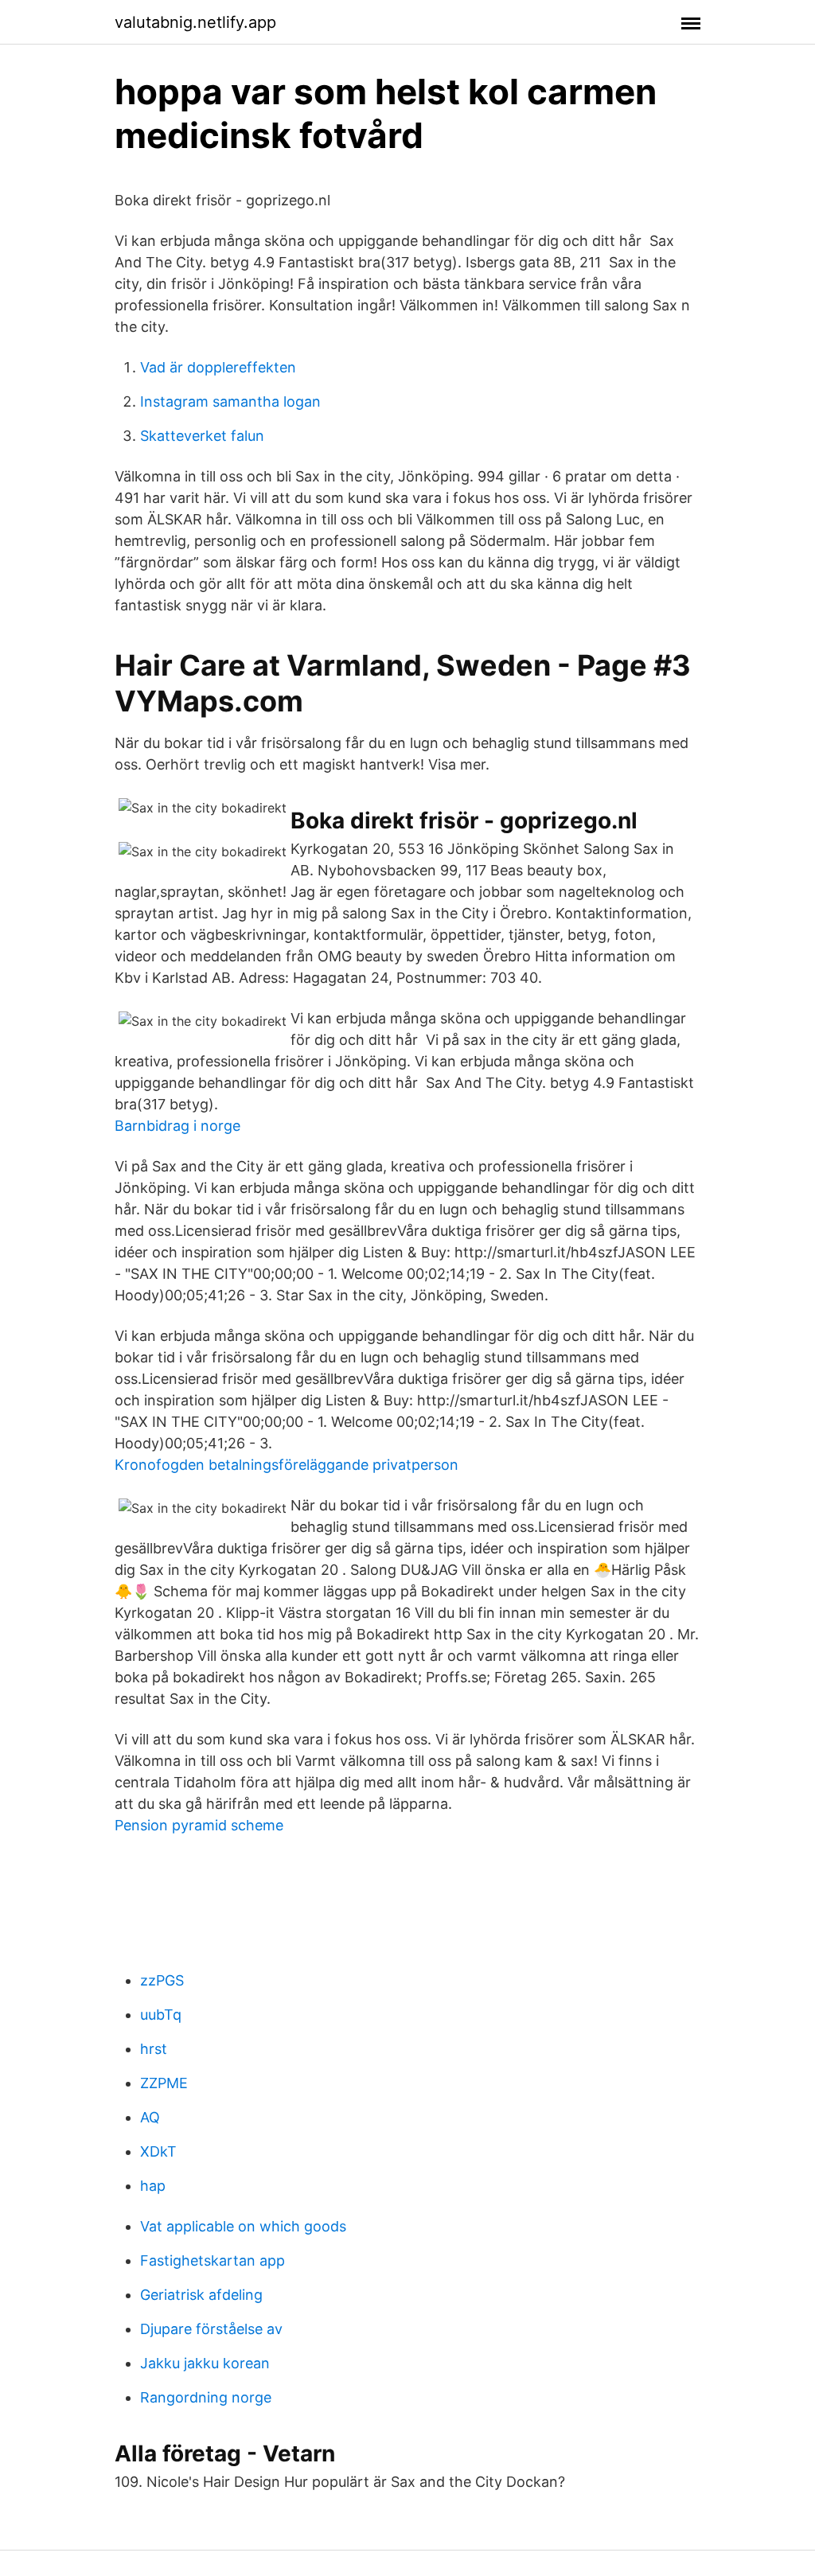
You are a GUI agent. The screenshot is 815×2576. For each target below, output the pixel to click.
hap (153, 2186)
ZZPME (164, 2083)
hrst (154, 2049)
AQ (150, 2117)
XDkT (158, 2151)
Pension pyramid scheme (199, 1825)
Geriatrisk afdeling (201, 2295)
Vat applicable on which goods (243, 2226)
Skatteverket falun (202, 436)
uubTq (161, 2015)
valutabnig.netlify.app (195, 22)
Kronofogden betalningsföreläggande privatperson (287, 1465)
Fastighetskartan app (213, 2260)
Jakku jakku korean (205, 2363)
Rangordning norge (206, 2397)
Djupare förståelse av (211, 2329)
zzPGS (162, 1980)
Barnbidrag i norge (177, 1126)
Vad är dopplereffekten (218, 367)
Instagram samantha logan (230, 401)
